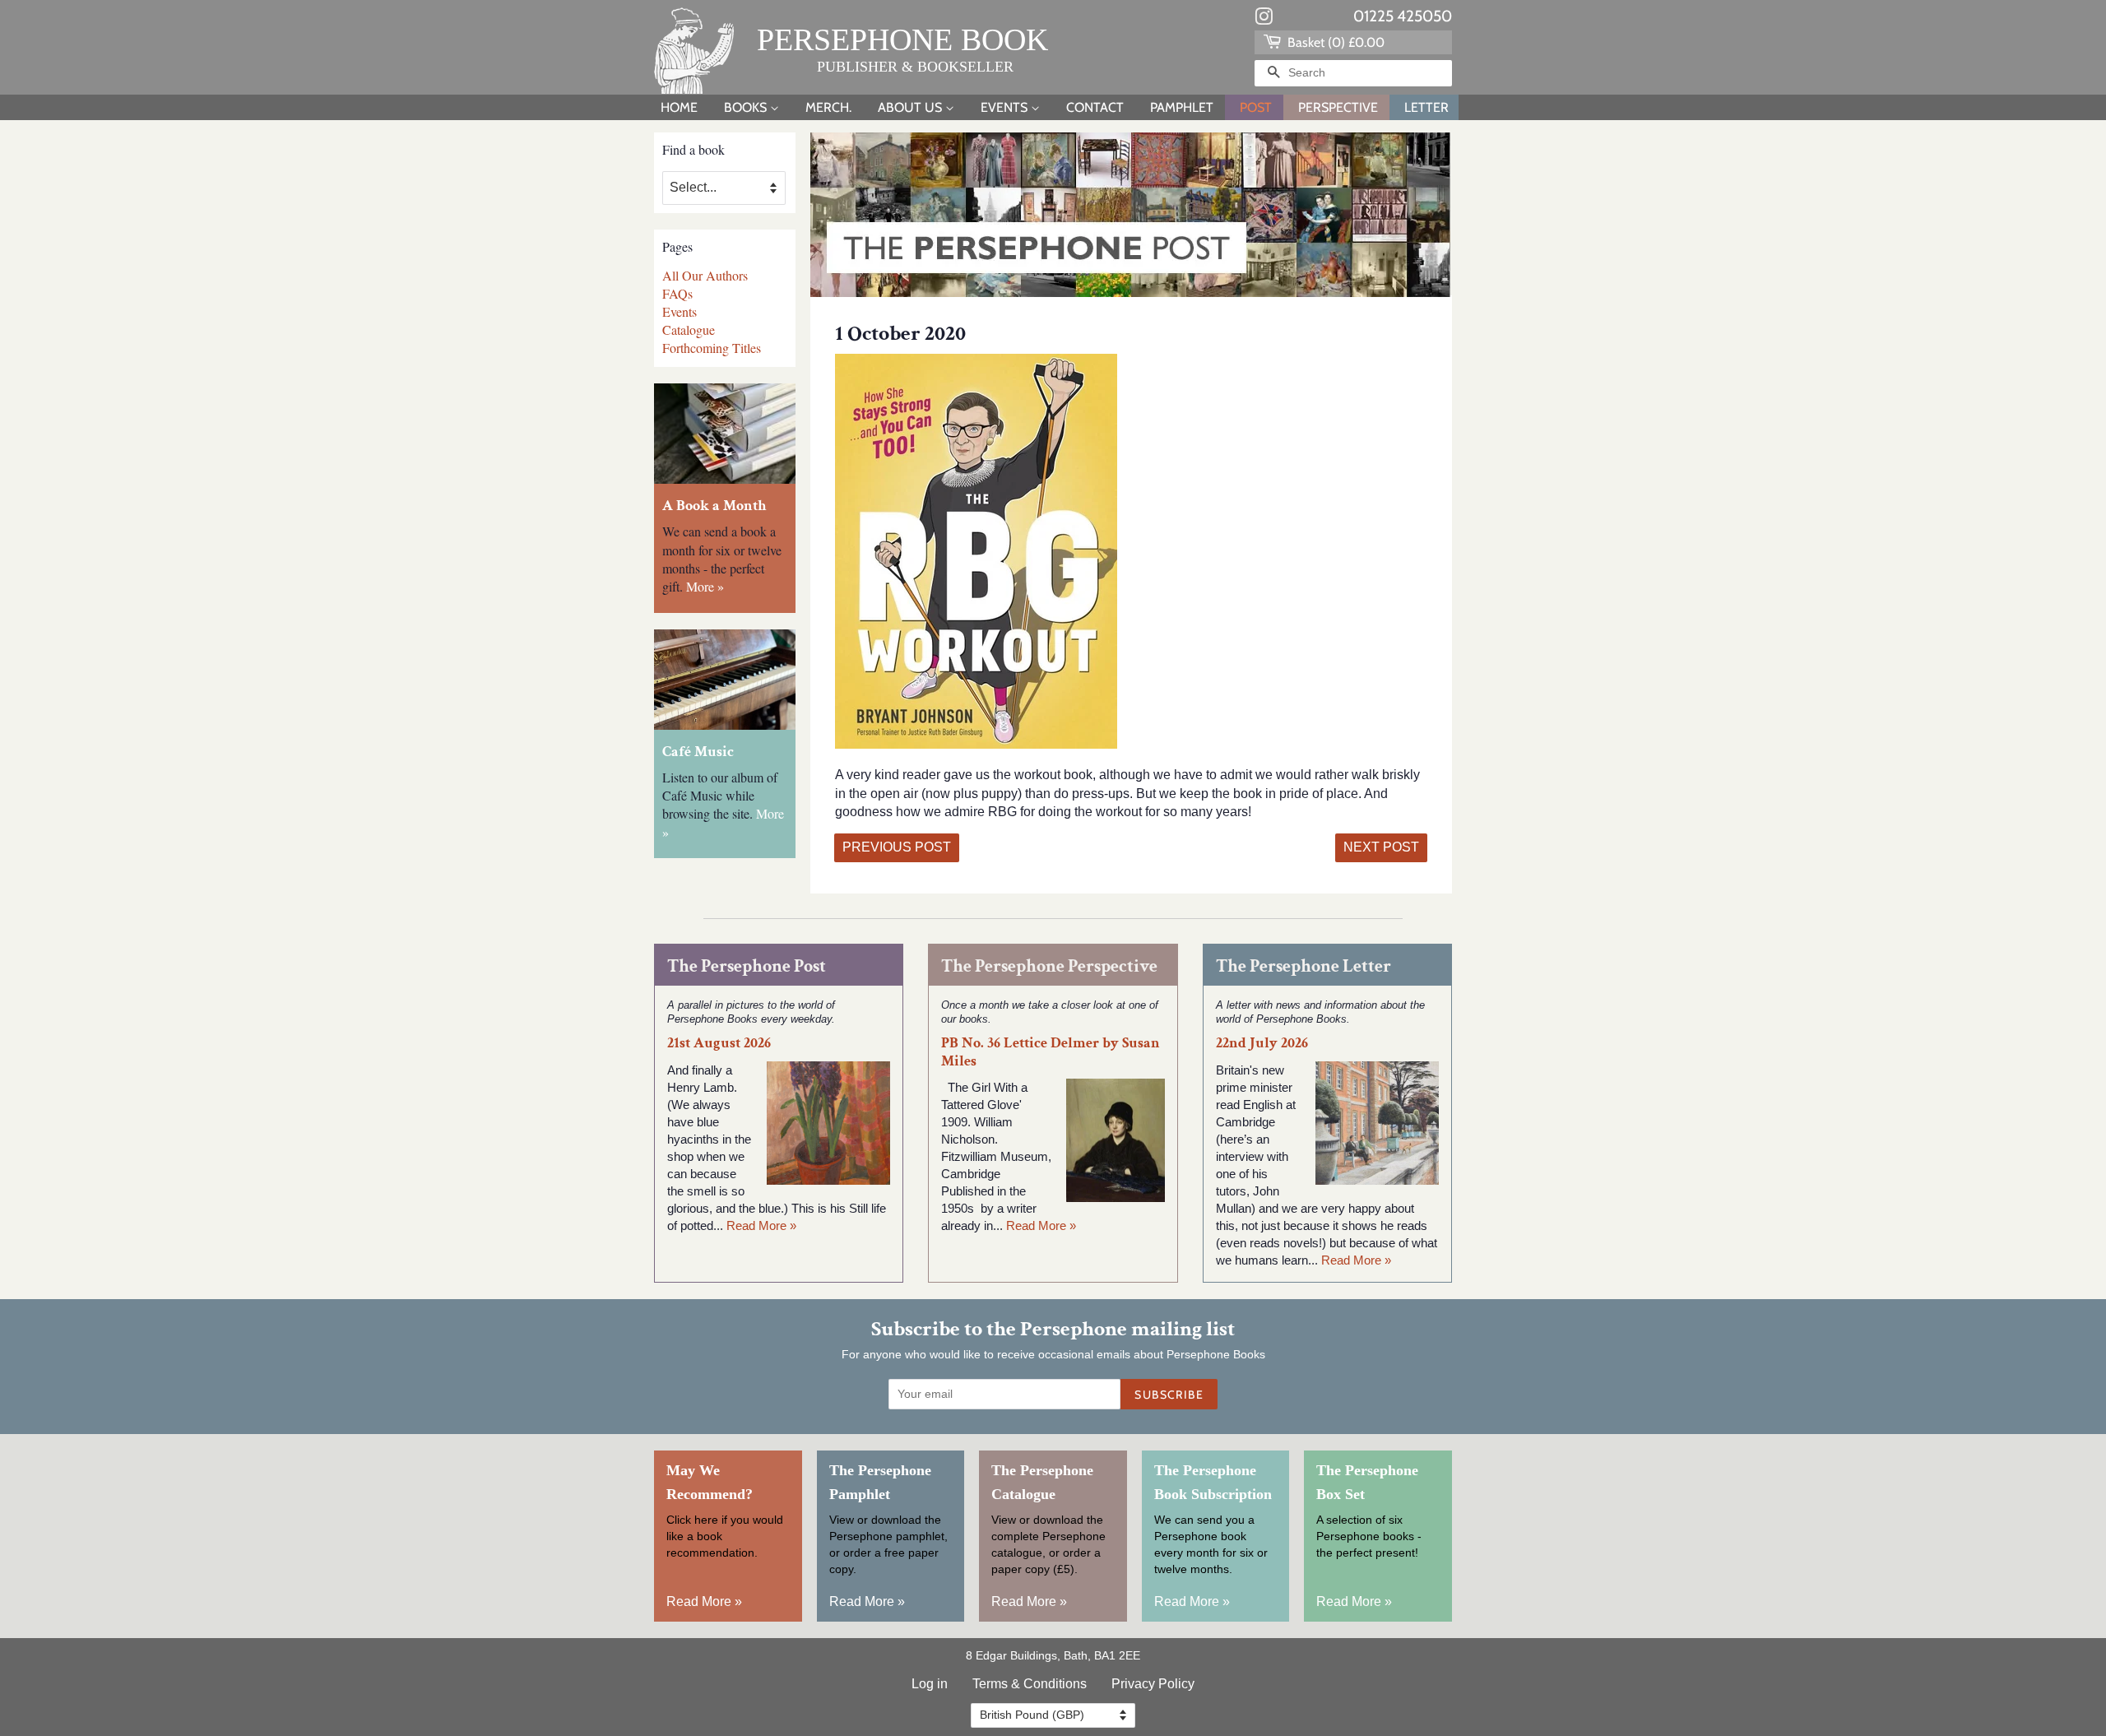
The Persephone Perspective (1049, 966)
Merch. (828, 107)
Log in (930, 1684)
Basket (1334, 42)
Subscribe (1169, 1395)
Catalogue (689, 330)
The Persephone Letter (1303, 966)
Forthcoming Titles (712, 348)
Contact (1095, 107)
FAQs (677, 293)
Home (679, 107)
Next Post (1381, 847)
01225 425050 (1403, 16)
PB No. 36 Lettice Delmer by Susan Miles (1051, 1051)
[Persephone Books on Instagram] (1264, 20)
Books (747, 107)
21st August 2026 (719, 1043)
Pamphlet (1182, 107)
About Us (912, 107)
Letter (1426, 107)
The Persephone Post (747, 966)
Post (1256, 107)
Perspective (1338, 107)
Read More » (761, 1225)
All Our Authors (705, 275)
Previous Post (897, 847)
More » (705, 586)
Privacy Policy (1153, 1684)
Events (1006, 107)
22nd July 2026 (1262, 1043)
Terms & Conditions (1030, 1684)
